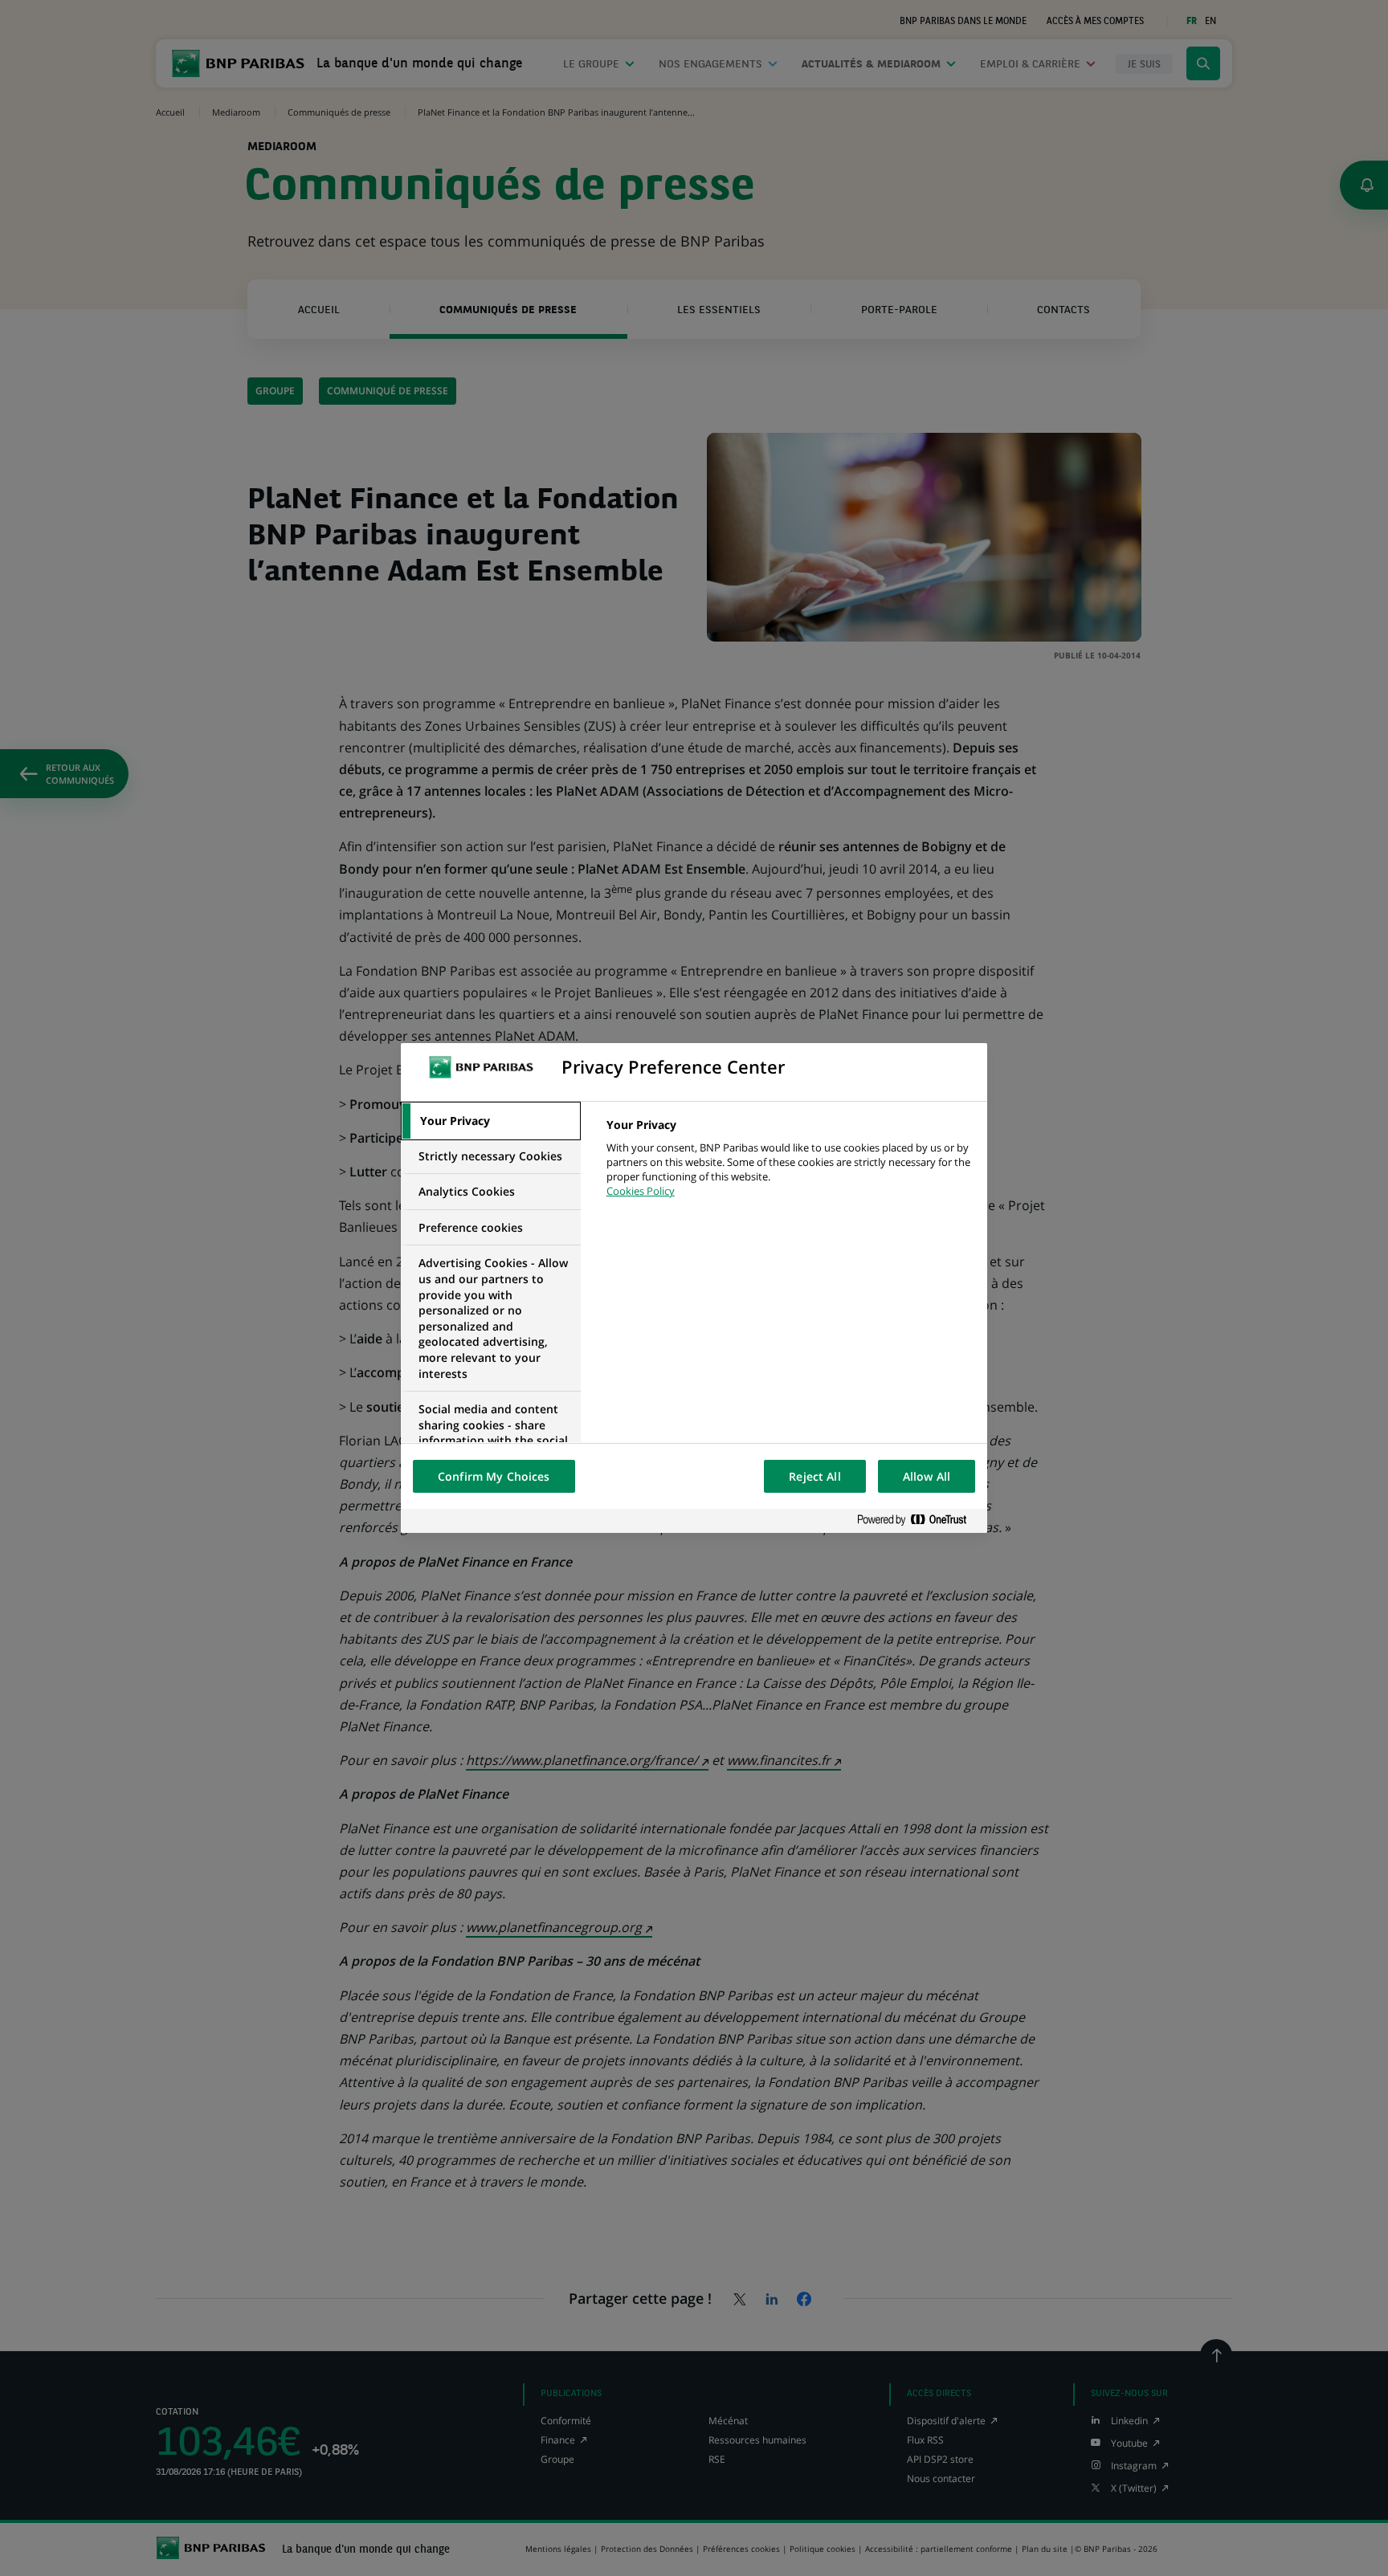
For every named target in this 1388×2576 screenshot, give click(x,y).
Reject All (814, 1476)
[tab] (491, 1121)
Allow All (927, 1476)
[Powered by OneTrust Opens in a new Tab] (918, 1520)
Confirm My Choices (494, 1476)
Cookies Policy (641, 1191)
